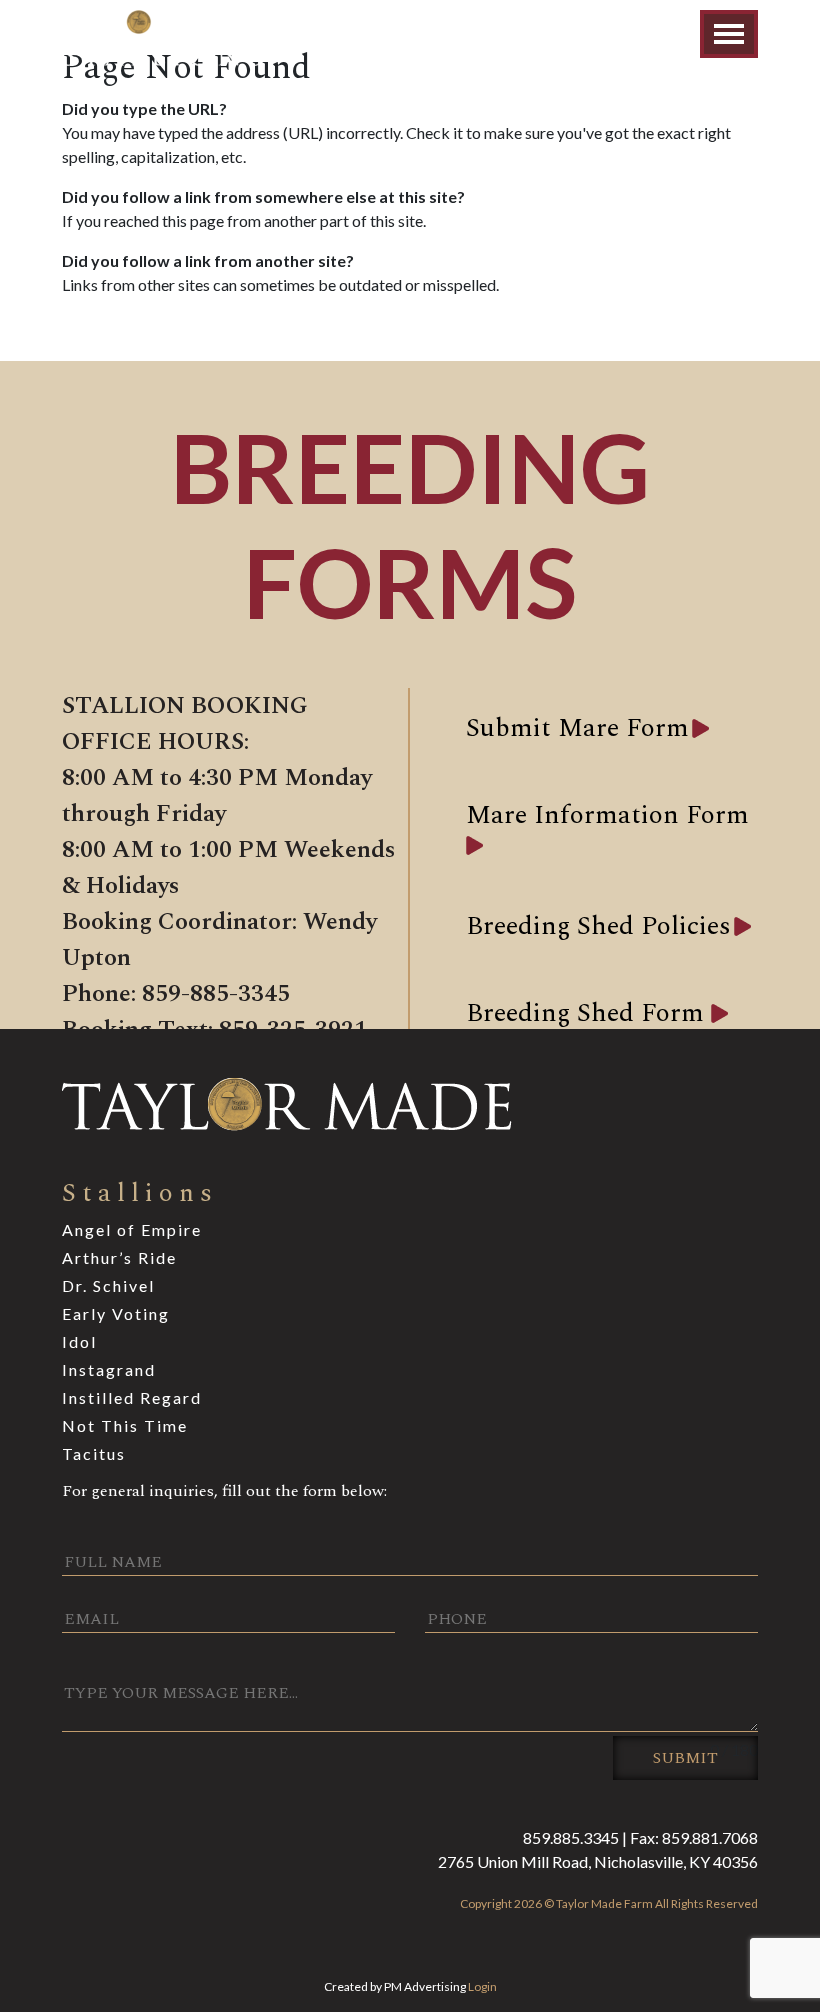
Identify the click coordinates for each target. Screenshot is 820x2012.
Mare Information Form (607, 815)
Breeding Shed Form (588, 1013)
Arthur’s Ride (119, 1257)
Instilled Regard (132, 1397)
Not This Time (125, 1425)
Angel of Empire (132, 1229)
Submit (685, 1758)
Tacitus (94, 1453)
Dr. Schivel (108, 1285)
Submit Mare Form (577, 728)
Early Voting (116, 1313)
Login (482, 1986)
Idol (79, 1341)
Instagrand (109, 1369)
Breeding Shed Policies (598, 926)
